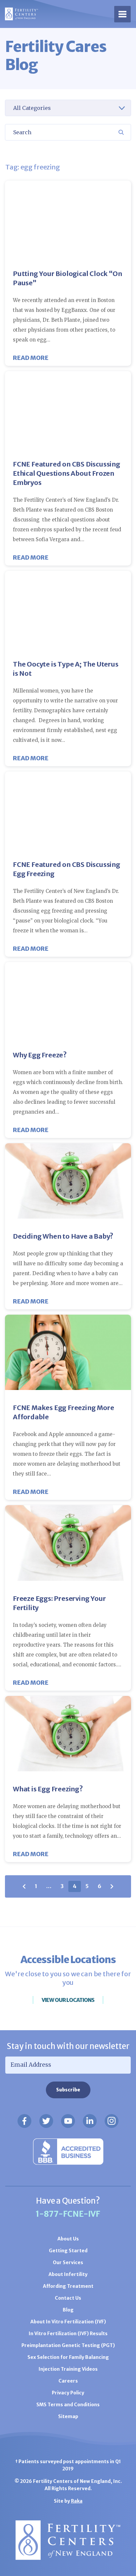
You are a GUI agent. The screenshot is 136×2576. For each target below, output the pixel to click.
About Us (68, 2239)
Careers (68, 2381)
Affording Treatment (68, 2286)
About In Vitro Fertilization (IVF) (68, 2322)
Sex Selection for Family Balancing (68, 2357)
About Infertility (68, 2274)
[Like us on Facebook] (24, 2121)
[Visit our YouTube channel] (68, 2121)
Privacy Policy (68, 2393)
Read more (31, 358)
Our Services (68, 2262)
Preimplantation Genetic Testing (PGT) (68, 2345)
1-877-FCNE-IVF (68, 2214)
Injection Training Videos (68, 2369)
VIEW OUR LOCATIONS (68, 2000)
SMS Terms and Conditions (68, 2405)
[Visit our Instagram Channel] (112, 2121)
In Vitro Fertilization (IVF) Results (68, 2334)
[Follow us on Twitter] (46, 2121)
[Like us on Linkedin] (90, 2121)
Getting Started (68, 2251)
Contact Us (68, 2298)
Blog (68, 2310)
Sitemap (68, 2416)
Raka (77, 2501)
